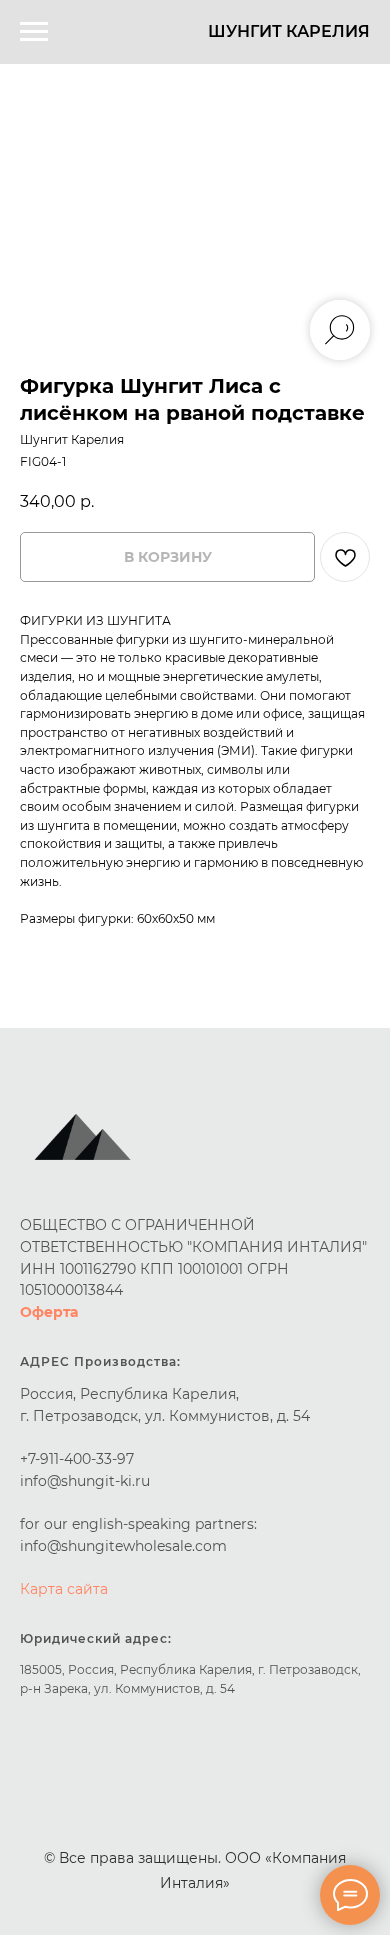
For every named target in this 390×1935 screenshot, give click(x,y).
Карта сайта (64, 1589)
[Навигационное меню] (34, 32)
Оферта (49, 1312)
